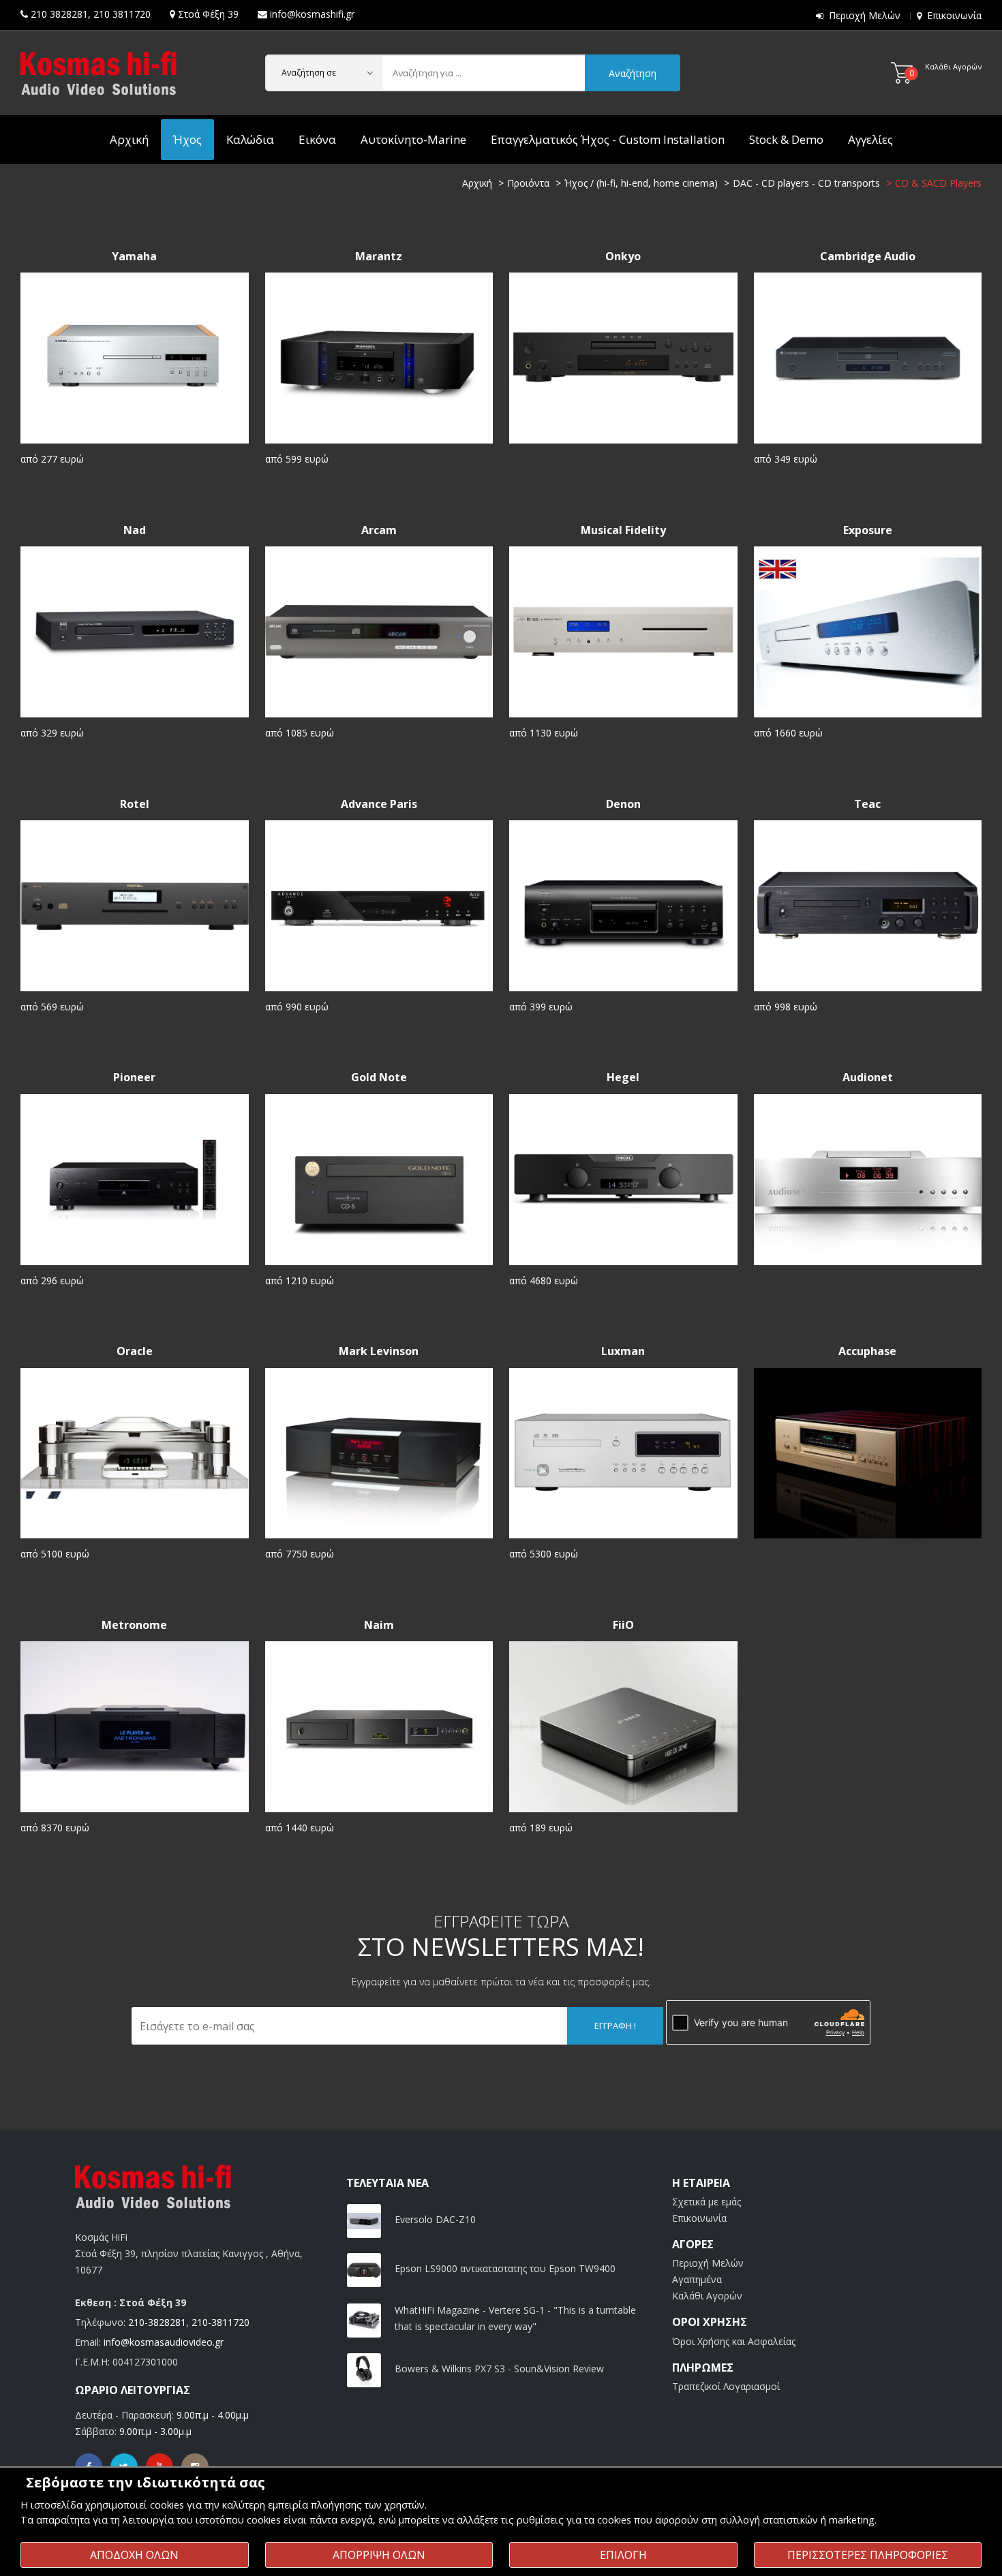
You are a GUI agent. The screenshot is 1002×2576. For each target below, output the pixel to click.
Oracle (135, 1351)
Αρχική (129, 139)
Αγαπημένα (697, 2279)
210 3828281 (59, 14)
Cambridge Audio (868, 257)
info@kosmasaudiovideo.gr (164, 2342)
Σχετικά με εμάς (707, 2202)
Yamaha (134, 257)
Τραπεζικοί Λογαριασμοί (726, 2386)
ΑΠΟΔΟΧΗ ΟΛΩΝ (134, 2555)
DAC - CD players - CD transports (806, 183)
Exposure (868, 530)
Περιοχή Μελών (865, 15)
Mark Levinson (379, 1351)
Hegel (623, 1077)
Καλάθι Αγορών (707, 2296)
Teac (867, 804)
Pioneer (134, 1077)
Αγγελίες (870, 139)
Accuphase (867, 1351)
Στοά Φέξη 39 (208, 14)
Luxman (623, 1351)
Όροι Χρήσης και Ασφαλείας (734, 2341)
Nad (135, 530)
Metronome (134, 1625)
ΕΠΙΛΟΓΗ (623, 2555)
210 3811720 (122, 14)
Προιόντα (528, 183)
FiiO (623, 1625)
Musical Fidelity (623, 530)
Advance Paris (379, 804)
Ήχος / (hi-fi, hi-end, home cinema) (641, 183)
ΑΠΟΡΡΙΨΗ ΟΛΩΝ (379, 2555)
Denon (623, 804)
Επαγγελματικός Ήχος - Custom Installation (608, 139)
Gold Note (379, 1077)
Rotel (135, 804)
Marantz (379, 257)
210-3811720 (221, 2322)
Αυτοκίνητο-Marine (413, 139)
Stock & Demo (786, 139)
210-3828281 (157, 2322)
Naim (379, 1625)
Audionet (868, 1077)
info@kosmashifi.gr (312, 14)
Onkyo (623, 257)
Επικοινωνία (954, 15)
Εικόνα (317, 139)
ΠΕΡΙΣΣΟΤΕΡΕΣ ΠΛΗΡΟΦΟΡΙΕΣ (868, 2555)
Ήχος (187, 139)
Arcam (379, 530)
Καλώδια (250, 139)
